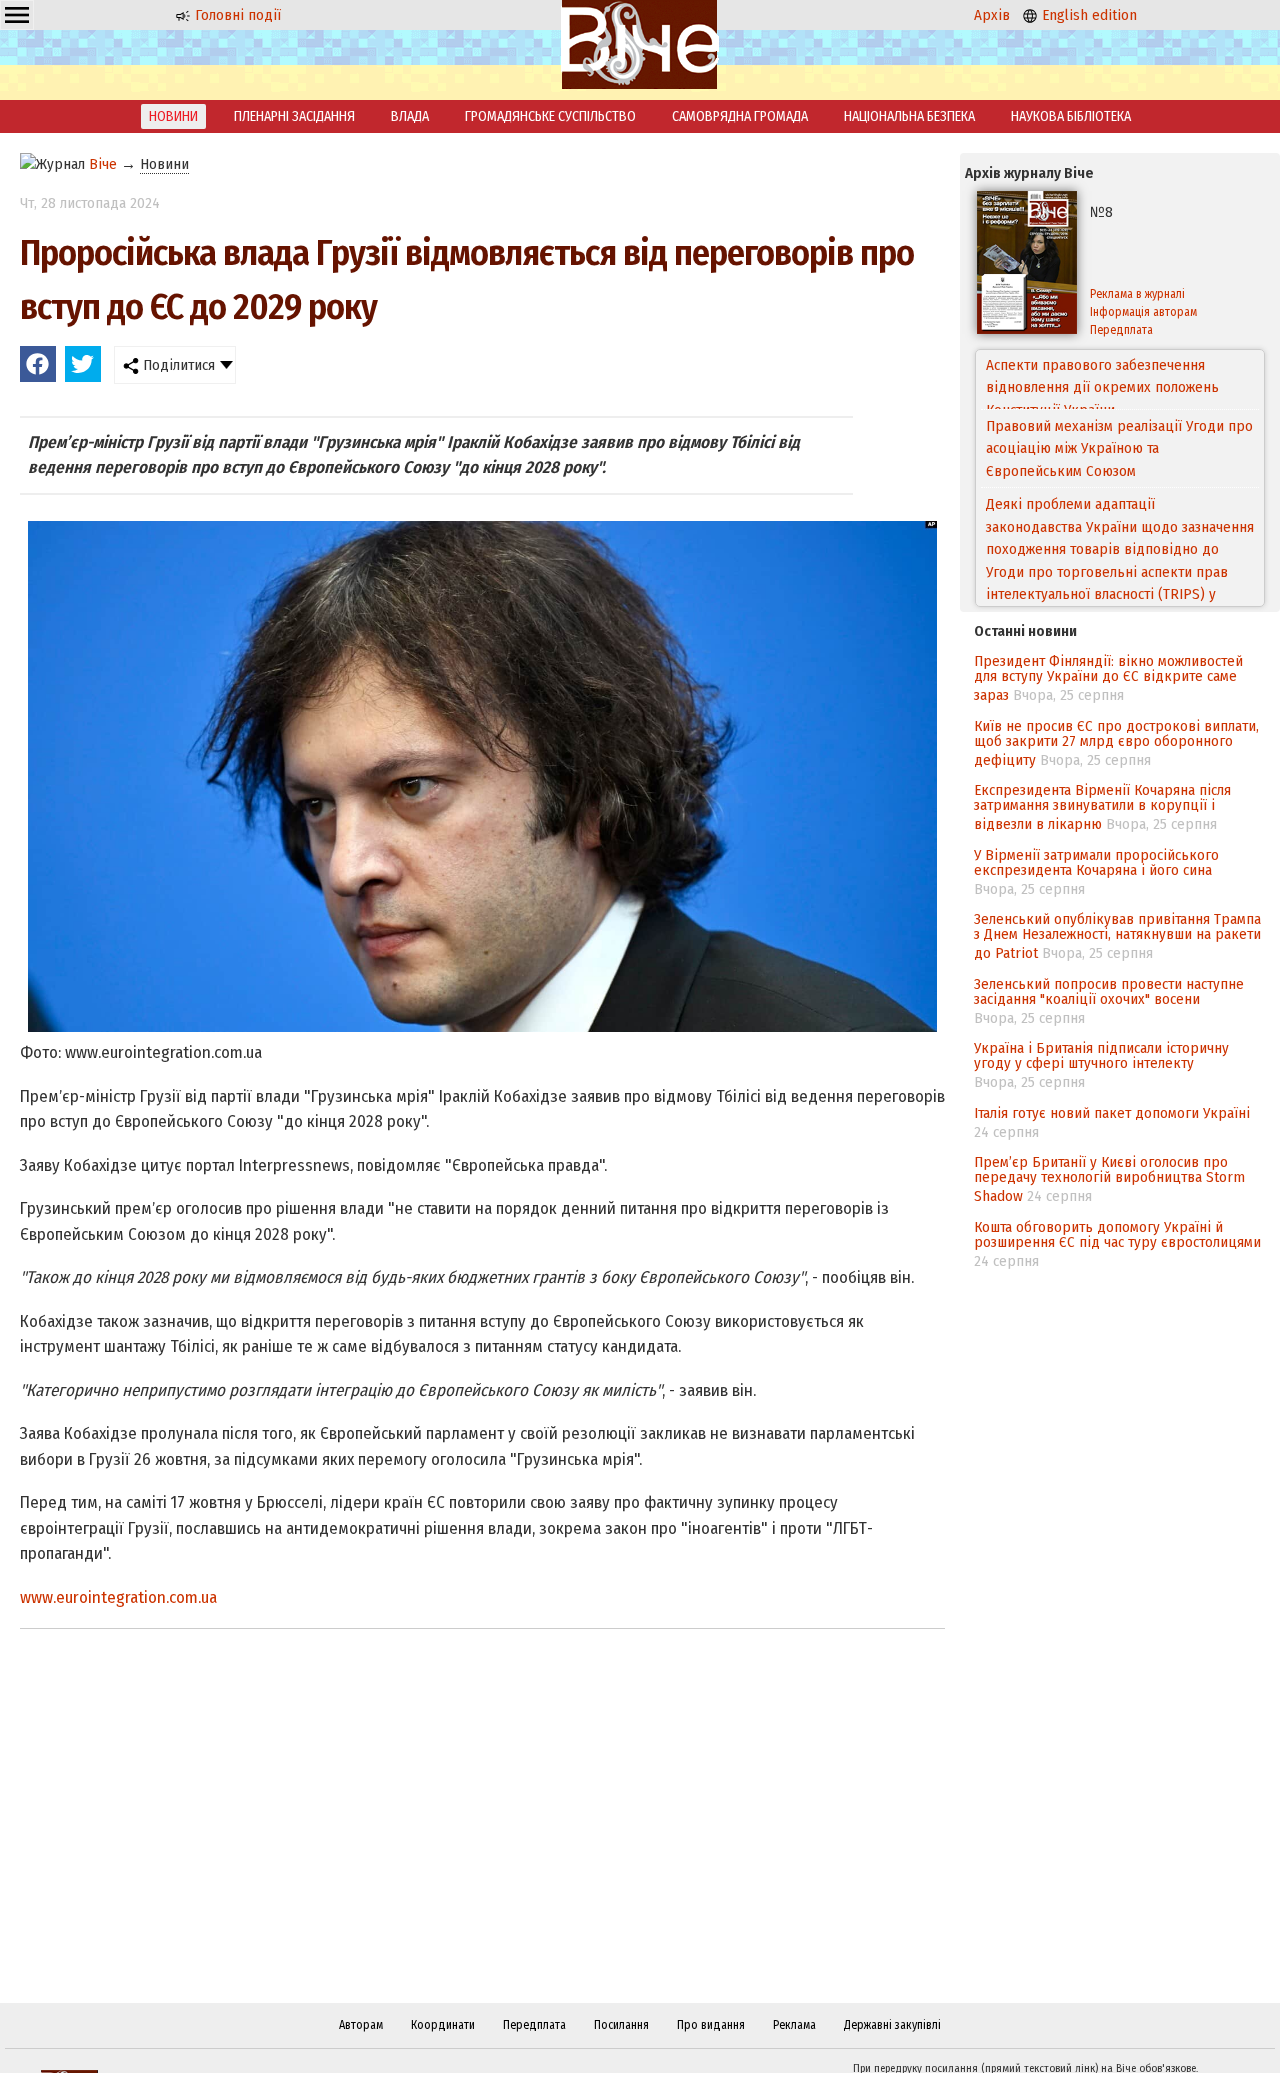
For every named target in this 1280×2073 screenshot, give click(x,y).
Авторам (361, 2025)
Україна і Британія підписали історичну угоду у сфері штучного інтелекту (1101, 1055)
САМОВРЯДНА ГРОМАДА (740, 116)
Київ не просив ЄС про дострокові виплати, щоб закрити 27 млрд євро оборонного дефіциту (1116, 743)
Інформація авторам (1143, 312)
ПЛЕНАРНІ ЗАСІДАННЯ (294, 116)
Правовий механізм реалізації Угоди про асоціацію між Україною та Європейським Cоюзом (1119, 388)
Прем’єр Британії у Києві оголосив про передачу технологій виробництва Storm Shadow (1109, 1179)
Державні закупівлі (892, 2025)
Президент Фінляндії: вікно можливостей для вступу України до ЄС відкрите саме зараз (1108, 678)
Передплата (1121, 330)
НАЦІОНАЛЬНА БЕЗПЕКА (909, 116)
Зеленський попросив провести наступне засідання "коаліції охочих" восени (1109, 991)
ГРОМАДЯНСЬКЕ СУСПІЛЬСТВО (550, 116)
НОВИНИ (173, 116)
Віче (103, 164)
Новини (164, 164)
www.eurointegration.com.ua (118, 1597)
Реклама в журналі (1137, 294)
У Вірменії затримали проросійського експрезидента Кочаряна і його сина (1096, 862)
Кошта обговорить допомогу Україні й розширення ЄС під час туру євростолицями (1117, 1234)
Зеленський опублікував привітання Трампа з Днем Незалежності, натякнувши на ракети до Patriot (1117, 936)
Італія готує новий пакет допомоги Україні (1112, 1113)
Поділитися (177, 365)
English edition (1087, 15)
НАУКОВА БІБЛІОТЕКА (1071, 116)
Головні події (236, 15)
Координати (443, 2025)
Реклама (794, 2025)
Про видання (711, 2025)
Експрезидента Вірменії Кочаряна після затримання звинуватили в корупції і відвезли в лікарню (1102, 807)
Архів (992, 15)
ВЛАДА (410, 116)
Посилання (621, 2025)
